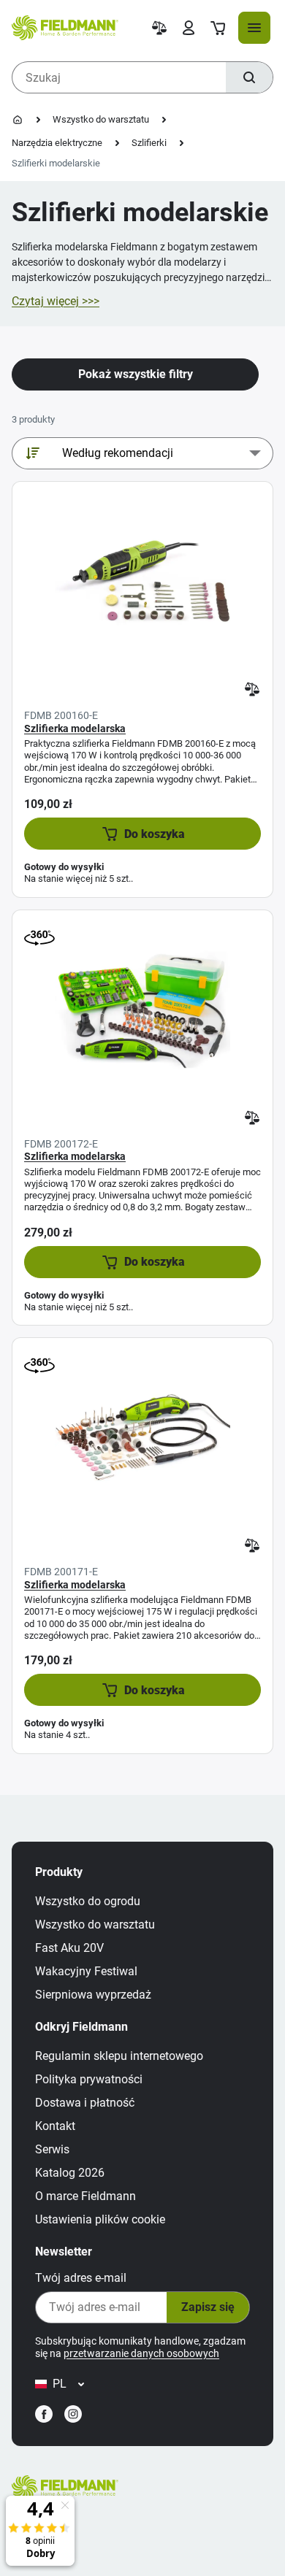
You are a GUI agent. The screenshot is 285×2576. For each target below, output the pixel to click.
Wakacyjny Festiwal (86, 1971)
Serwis (52, 2149)
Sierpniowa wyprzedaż (93, 1995)
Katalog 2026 (70, 2173)
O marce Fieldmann (85, 2196)
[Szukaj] (249, 77)
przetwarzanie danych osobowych (141, 2353)
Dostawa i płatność (85, 2103)
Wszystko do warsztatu (101, 119)
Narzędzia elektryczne (57, 143)
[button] (142, 834)
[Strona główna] (18, 120)
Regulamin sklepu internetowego (119, 2056)
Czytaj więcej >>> (56, 301)
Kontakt (55, 2126)
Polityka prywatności (89, 2079)
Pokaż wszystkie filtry (136, 374)
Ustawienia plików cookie (100, 2219)
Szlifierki (149, 143)
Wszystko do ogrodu (88, 1901)
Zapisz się (208, 2307)
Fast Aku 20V (69, 1948)
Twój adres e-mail (81, 2278)
